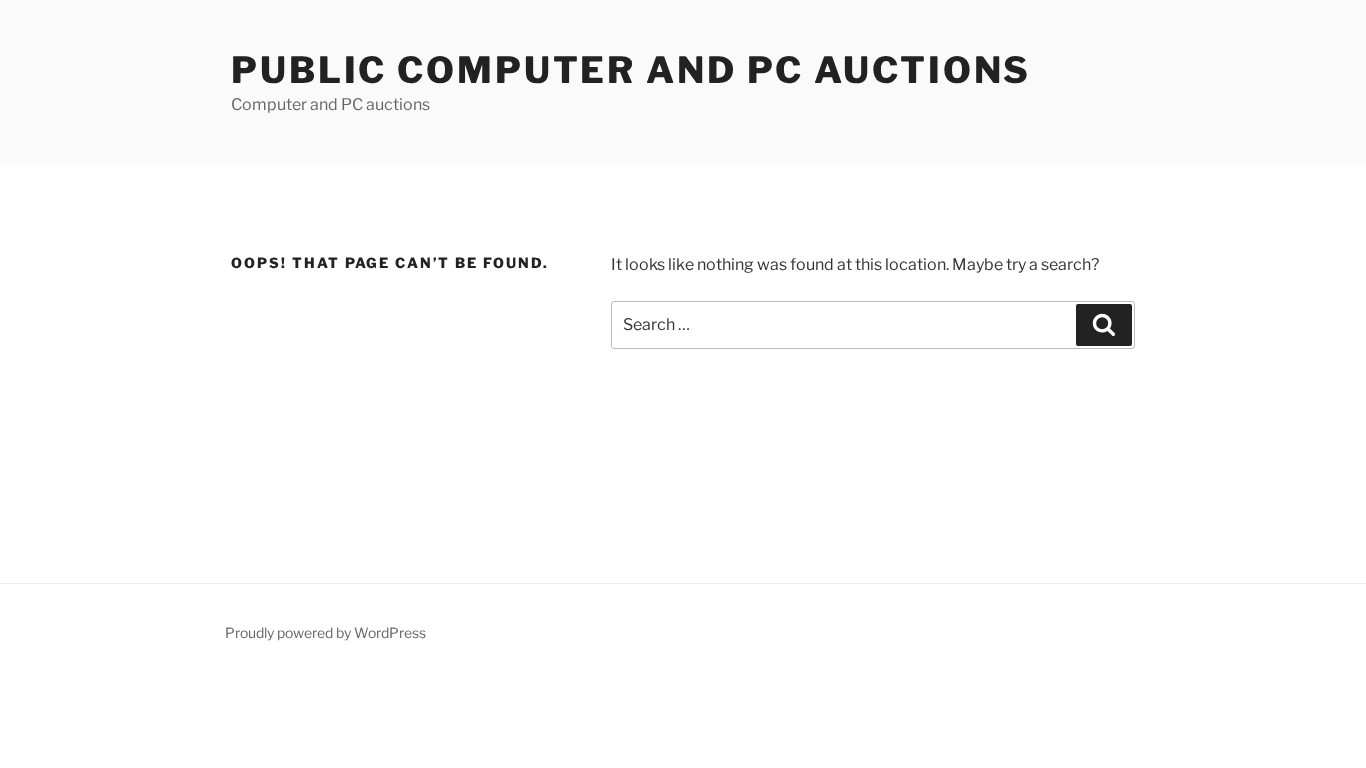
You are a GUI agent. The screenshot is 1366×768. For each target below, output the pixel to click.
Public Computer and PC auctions (631, 70)
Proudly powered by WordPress (325, 632)
